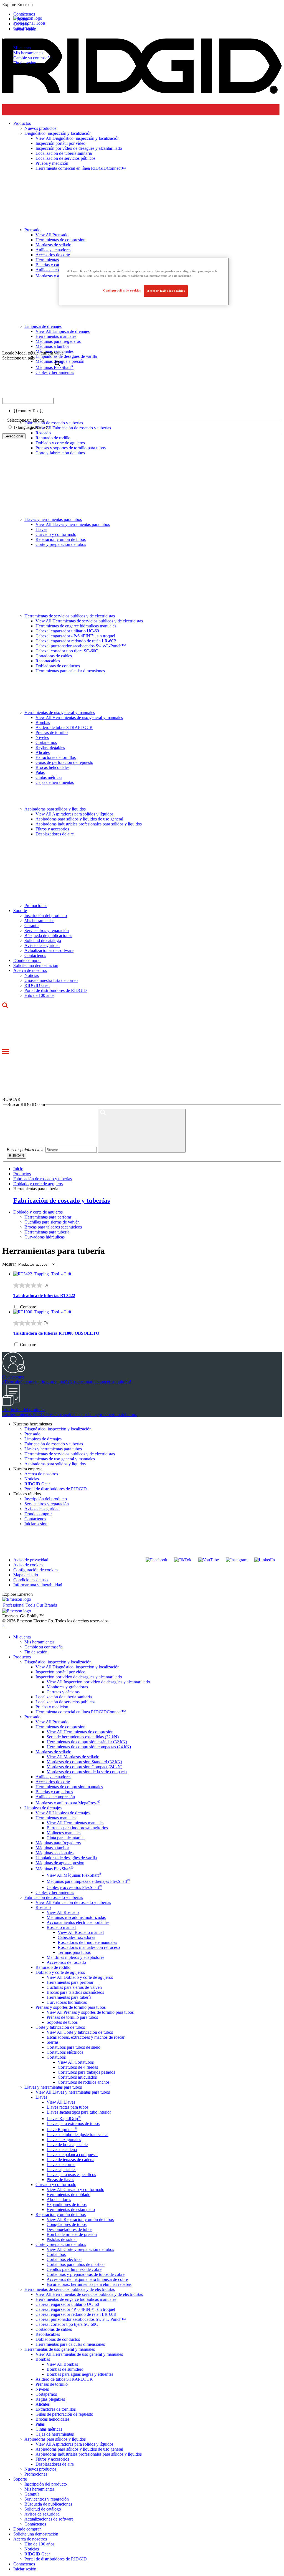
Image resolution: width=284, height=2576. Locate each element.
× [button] (3, 1626)
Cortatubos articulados (77, 2077)
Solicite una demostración (36, 965)
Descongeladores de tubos (69, 2229)
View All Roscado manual (81, 1932)
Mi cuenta (22, 48)
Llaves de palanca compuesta (72, 2155)
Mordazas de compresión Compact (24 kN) (84, 1767)
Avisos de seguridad (42, 945)
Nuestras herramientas (33, 1424)
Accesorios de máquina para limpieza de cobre (87, 2279)
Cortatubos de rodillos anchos (84, 2082)
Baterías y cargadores (54, 1792)
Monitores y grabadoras (67, 1687)
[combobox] (28, 401)
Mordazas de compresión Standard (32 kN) (84, 1762)
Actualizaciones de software (49, 950)
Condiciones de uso (31, 1580)
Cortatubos (56, 2057)
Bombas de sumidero (65, 2369)
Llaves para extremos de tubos (73, 2123)
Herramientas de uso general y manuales (60, 712)
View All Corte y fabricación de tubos (80, 2032)
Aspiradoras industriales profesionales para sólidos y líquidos (89, 824)
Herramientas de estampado (71, 2209)
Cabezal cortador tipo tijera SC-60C (67, 651)
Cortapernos (46, 742)
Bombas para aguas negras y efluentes (80, 2374)
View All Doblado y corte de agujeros (80, 1977)
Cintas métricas (49, 777)
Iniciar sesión (36, 1524)
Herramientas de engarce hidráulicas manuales (76, 626)
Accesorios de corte (53, 1782)
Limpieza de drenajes (43, 1439)
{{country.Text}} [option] (29, 411)
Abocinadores (59, 2199)
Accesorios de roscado (66, 1962)
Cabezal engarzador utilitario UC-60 (67, 631)
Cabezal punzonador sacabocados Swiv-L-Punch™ (81, 646)
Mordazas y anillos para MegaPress (68, 1803)
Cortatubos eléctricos (65, 2052)
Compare (28, 1307)
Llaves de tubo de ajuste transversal (78, 2135)
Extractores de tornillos (56, 757)
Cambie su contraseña (32, 58)
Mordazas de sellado (53, 1752)
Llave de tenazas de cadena (70, 2160)
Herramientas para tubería (47, 1232)
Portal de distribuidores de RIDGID (56, 990)
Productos (22, 1657)
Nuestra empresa (28, 1469)
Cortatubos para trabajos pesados (86, 2072)
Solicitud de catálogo (43, 940)
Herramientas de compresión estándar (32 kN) (87, 1742)
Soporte (20, 910)
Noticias (32, 975)
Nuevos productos (40, 2469)
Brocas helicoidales (52, 767)
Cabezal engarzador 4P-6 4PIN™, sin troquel (75, 636)
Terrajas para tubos (74, 1952)
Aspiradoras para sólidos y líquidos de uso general (79, 819)
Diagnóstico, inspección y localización (58, 1429)
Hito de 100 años (39, 995)
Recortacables (48, 661)
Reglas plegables (50, 747)
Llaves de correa (61, 2165)
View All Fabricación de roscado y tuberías (73, 1902)
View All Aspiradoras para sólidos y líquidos (74, 814)
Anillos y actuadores (53, 1777)
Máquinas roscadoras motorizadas (76, 1917)
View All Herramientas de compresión (80, 1732)
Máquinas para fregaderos (58, 1843)
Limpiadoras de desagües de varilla (66, 1858)
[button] (142, 5)
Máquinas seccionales (54, 1853)
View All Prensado (52, 1722)
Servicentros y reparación (47, 930)
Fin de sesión (25, 63)
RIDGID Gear (37, 985)
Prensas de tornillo (52, 732)
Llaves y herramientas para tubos (53, 519)
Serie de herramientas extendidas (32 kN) (83, 1737)
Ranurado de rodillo (53, 1967)
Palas (40, 772)
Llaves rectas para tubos (68, 2107)
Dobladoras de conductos (58, 666)
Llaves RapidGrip (64, 2118)
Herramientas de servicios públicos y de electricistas (70, 616)
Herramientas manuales (56, 1818)
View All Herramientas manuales (75, 1823)
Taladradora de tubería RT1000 (56, 1333)
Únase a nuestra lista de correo (51, 980)
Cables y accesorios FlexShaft (74, 1887)
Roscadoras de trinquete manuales (87, 1942)
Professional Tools (29, 23)
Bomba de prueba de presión (72, 2234)
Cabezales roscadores (76, 1937)
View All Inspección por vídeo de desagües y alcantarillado (98, 1682)
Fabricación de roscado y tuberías (43, 1179)
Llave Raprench (62, 2130)
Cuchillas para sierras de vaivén (52, 1222)
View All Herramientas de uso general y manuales (79, 717)
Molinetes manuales (64, 1833)
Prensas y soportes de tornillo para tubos (71, 448)
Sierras (53, 2042)
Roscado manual (61, 1927)
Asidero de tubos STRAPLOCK (64, 727)
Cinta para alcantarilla (66, 1838)
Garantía (32, 925)
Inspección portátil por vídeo (60, 1672)
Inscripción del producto (46, 915)
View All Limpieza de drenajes (63, 1813)
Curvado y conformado (56, 534)
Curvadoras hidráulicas (45, 1237)
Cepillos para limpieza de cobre (74, 2269)
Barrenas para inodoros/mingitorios (77, 1828)
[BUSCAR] (142, 1131)
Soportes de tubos (62, 2022)
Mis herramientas (28, 53)
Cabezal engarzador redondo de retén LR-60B (76, 641)
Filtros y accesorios (52, 829)
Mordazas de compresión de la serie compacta (87, 1772)
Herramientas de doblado (69, 2194)
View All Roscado (63, 1912)
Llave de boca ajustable (67, 2145)
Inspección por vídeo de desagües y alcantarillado (79, 1677)
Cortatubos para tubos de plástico (76, 2264)
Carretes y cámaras (63, 1692)
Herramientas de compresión (60, 1727)
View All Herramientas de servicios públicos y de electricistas (89, 621)
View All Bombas (62, 2364)
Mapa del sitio (26, 1575)
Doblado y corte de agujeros (60, 443)
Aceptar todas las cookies (166, 291)
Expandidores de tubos (67, 2204)
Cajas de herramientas (55, 782)
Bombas (43, 722)
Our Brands (24, 28)
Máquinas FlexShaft (54, 1869)
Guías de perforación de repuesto (64, 762)
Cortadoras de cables (54, 656)
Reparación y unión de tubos (61, 539)
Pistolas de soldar (62, 2239)
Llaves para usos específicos (71, 2174)
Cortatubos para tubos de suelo (73, 2047)
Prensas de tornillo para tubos (72, 2017)
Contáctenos (35, 955)
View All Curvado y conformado (75, 2189)
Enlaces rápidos (27, 1494)
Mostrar (9, 1264)
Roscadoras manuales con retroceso (89, 1947)
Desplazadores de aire (55, 834)
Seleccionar (14, 436)
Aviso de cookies (28, 1565)
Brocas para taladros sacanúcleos (53, 1227)
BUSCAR (16, 1156)
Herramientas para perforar (48, 1217)
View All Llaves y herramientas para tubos (73, 524)
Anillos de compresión (55, 1797)
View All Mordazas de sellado (73, 1757)
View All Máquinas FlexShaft (74, 1875)
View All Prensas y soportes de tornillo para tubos (90, 2012)
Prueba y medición (52, 1707)
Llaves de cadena (62, 2150)
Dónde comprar (27, 960)
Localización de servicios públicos (65, 1702)
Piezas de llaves (60, 2179)
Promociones (36, 905)
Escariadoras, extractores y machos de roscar (86, 2037)
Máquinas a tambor (52, 1848)
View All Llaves (61, 2102)
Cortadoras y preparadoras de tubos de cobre (86, 2274)
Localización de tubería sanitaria (64, 1697)
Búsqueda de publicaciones (48, 935)
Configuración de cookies (36, 1570)
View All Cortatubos (76, 2062)
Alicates (43, 752)
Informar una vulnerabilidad (38, 1585)
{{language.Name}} (32, 427)
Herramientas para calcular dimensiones (70, 671)
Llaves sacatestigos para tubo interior (79, 2112)
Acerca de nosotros (30, 970)
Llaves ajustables (61, 2170)
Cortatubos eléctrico (64, 2259)
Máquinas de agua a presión (60, 1863)
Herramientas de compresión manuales (69, 1787)
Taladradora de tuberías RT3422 (44, 1295)
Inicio (18, 1169)
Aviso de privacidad (31, 1560)
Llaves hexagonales (64, 2140)
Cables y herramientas (55, 1892)
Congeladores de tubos (67, 2224)
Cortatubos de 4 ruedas (78, 2067)
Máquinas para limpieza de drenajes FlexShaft (88, 1881)
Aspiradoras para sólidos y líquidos (55, 809)
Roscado (43, 1907)
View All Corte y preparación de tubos (80, 2249)
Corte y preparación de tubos (61, 544)
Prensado (32, 1434)
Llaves (41, 529)
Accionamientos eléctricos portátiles (78, 1922)
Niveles (42, 737)
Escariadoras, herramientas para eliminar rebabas (89, 2284)
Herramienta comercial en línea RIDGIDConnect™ (81, 1712)
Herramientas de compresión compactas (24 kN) (89, 1747)
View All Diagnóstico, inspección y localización (78, 1667)
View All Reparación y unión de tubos (80, 2219)
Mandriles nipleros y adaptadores (75, 1957)
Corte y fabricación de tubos (60, 453)
